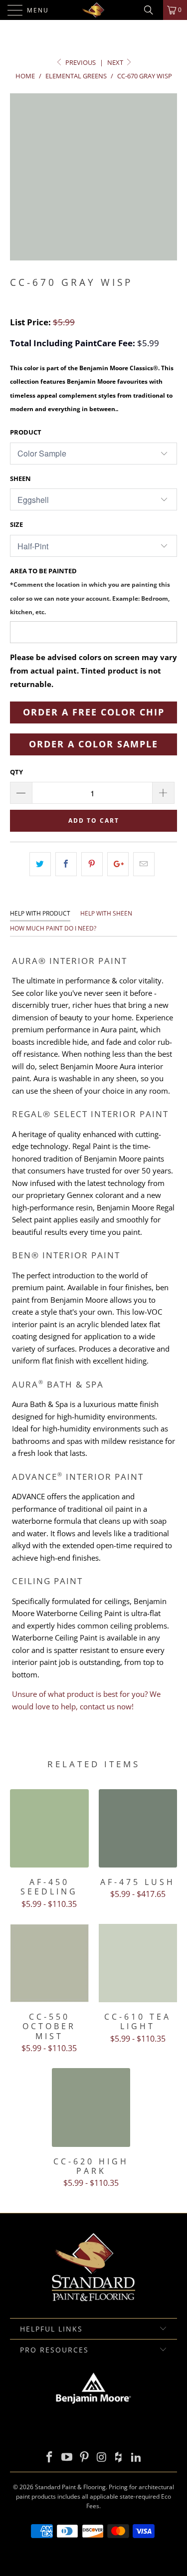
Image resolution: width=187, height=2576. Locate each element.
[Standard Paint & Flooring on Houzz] (119, 2458)
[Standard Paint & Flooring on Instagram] (102, 2458)
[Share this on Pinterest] (92, 864)
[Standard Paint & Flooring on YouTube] (67, 2458)
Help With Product (40, 913)
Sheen (20, 478)
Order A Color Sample (93, 744)
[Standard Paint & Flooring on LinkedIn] (136, 2458)
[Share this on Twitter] (40, 864)
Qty (16, 772)
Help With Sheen (106, 913)
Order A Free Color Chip (94, 712)
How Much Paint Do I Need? (53, 928)
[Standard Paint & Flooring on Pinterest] (84, 2458)
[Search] (152, 10)
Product (26, 432)
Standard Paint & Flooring (70, 2487)
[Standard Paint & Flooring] (94, 10)
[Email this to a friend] (144, 864)
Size (16, 524)
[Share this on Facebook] (66, 864)
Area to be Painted (90, 591)
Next (116, 62)
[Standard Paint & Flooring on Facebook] (50, 2458)
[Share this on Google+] (118, 864)
